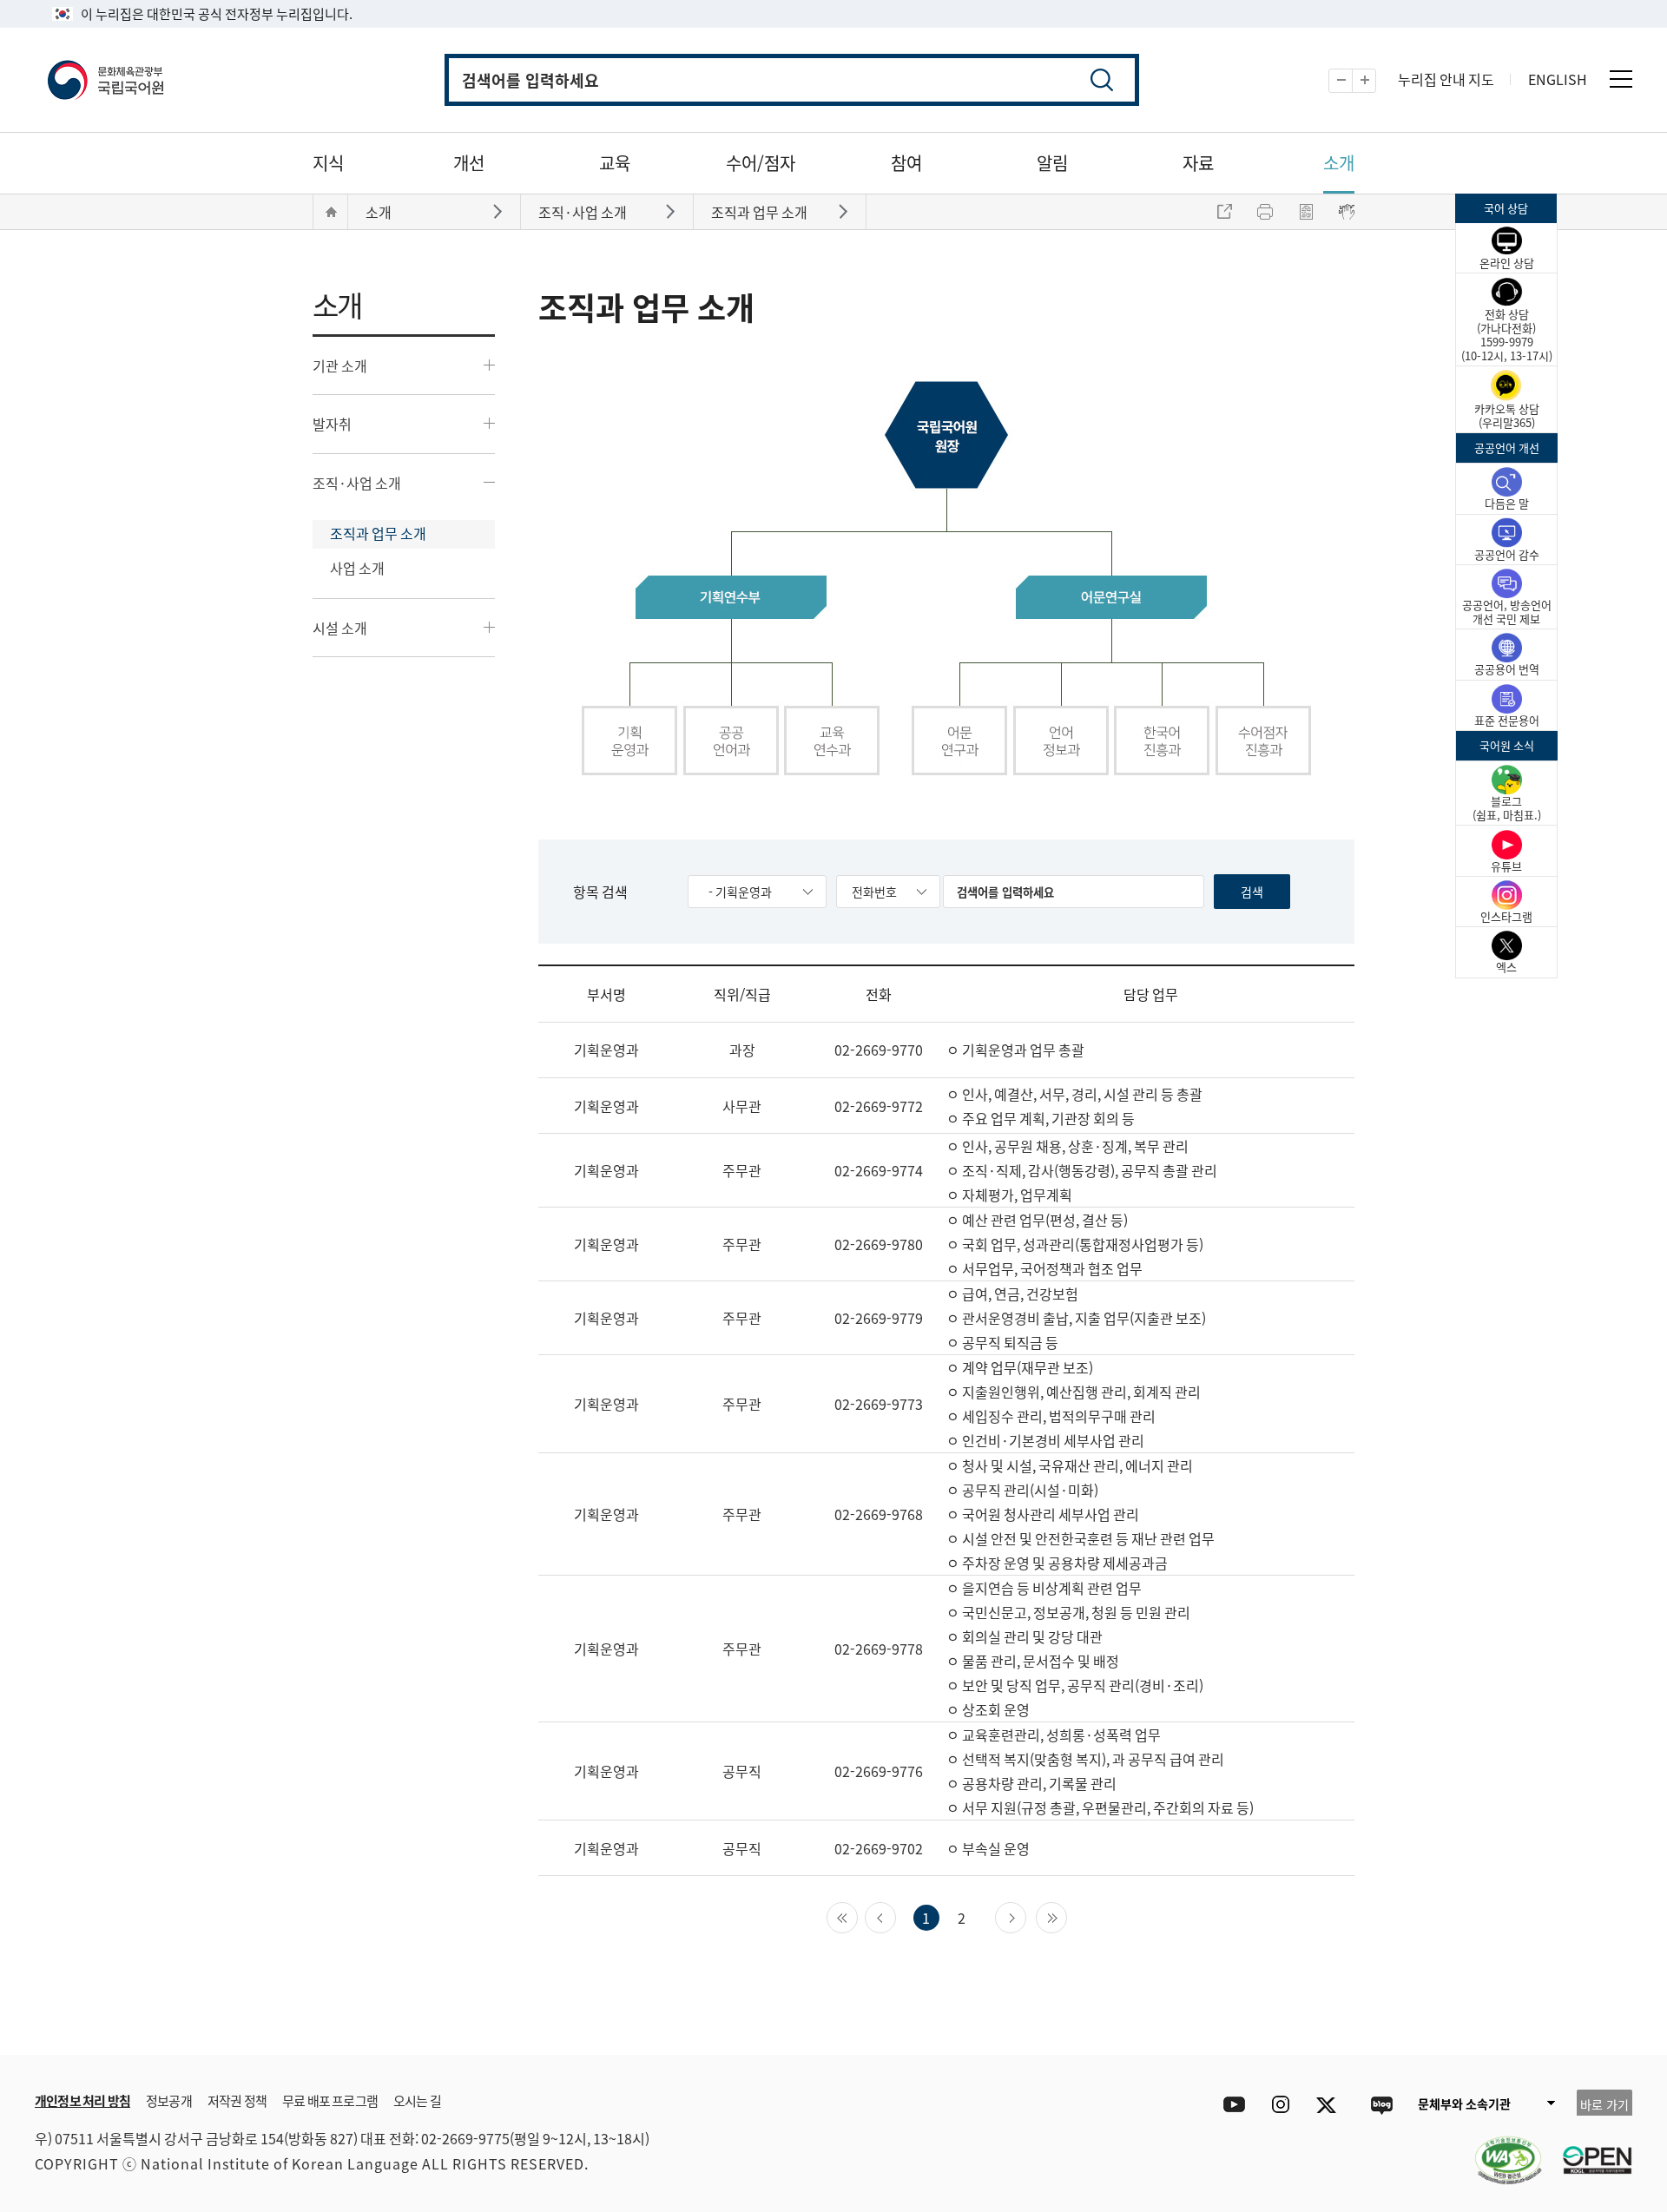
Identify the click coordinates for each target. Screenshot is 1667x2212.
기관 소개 (340, 365)
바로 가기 (1604, 2104)
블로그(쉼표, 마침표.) (1507, 808)
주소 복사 (1224, 212)
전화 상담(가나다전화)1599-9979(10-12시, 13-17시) (1507, 335)
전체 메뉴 (1621, 79)
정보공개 (169, 2100)
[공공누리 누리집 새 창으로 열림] (1589, 2149)
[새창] (1499, 2149)
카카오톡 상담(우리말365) (1507, 415)
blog (1381, 2105)
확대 (1376, 81)
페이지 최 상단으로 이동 (1424, 2029)
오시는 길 (417, 2100)
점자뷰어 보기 (1347, 212)
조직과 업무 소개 (378, 533)
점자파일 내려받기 (1306, 212)
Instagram (1280, 2105)
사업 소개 (357, 568)
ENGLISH (1558, 79)
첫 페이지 (857, 1916)
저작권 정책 (237, 2100)
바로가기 (500, 211)
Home (331, 212)
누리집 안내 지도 (1446, 79)
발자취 (332, 424)
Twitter (1331, 2105)
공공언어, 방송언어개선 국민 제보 (1507, 612)
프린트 (1265, 212)
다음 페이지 (1026, 1916)
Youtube (1230, 2105)
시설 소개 (340, 628)
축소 (1352, 81)
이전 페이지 (896, 1916)
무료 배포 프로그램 (330, 2100)
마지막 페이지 (1067, 1916)
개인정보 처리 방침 (82, 2100)
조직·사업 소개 (357, 483)
